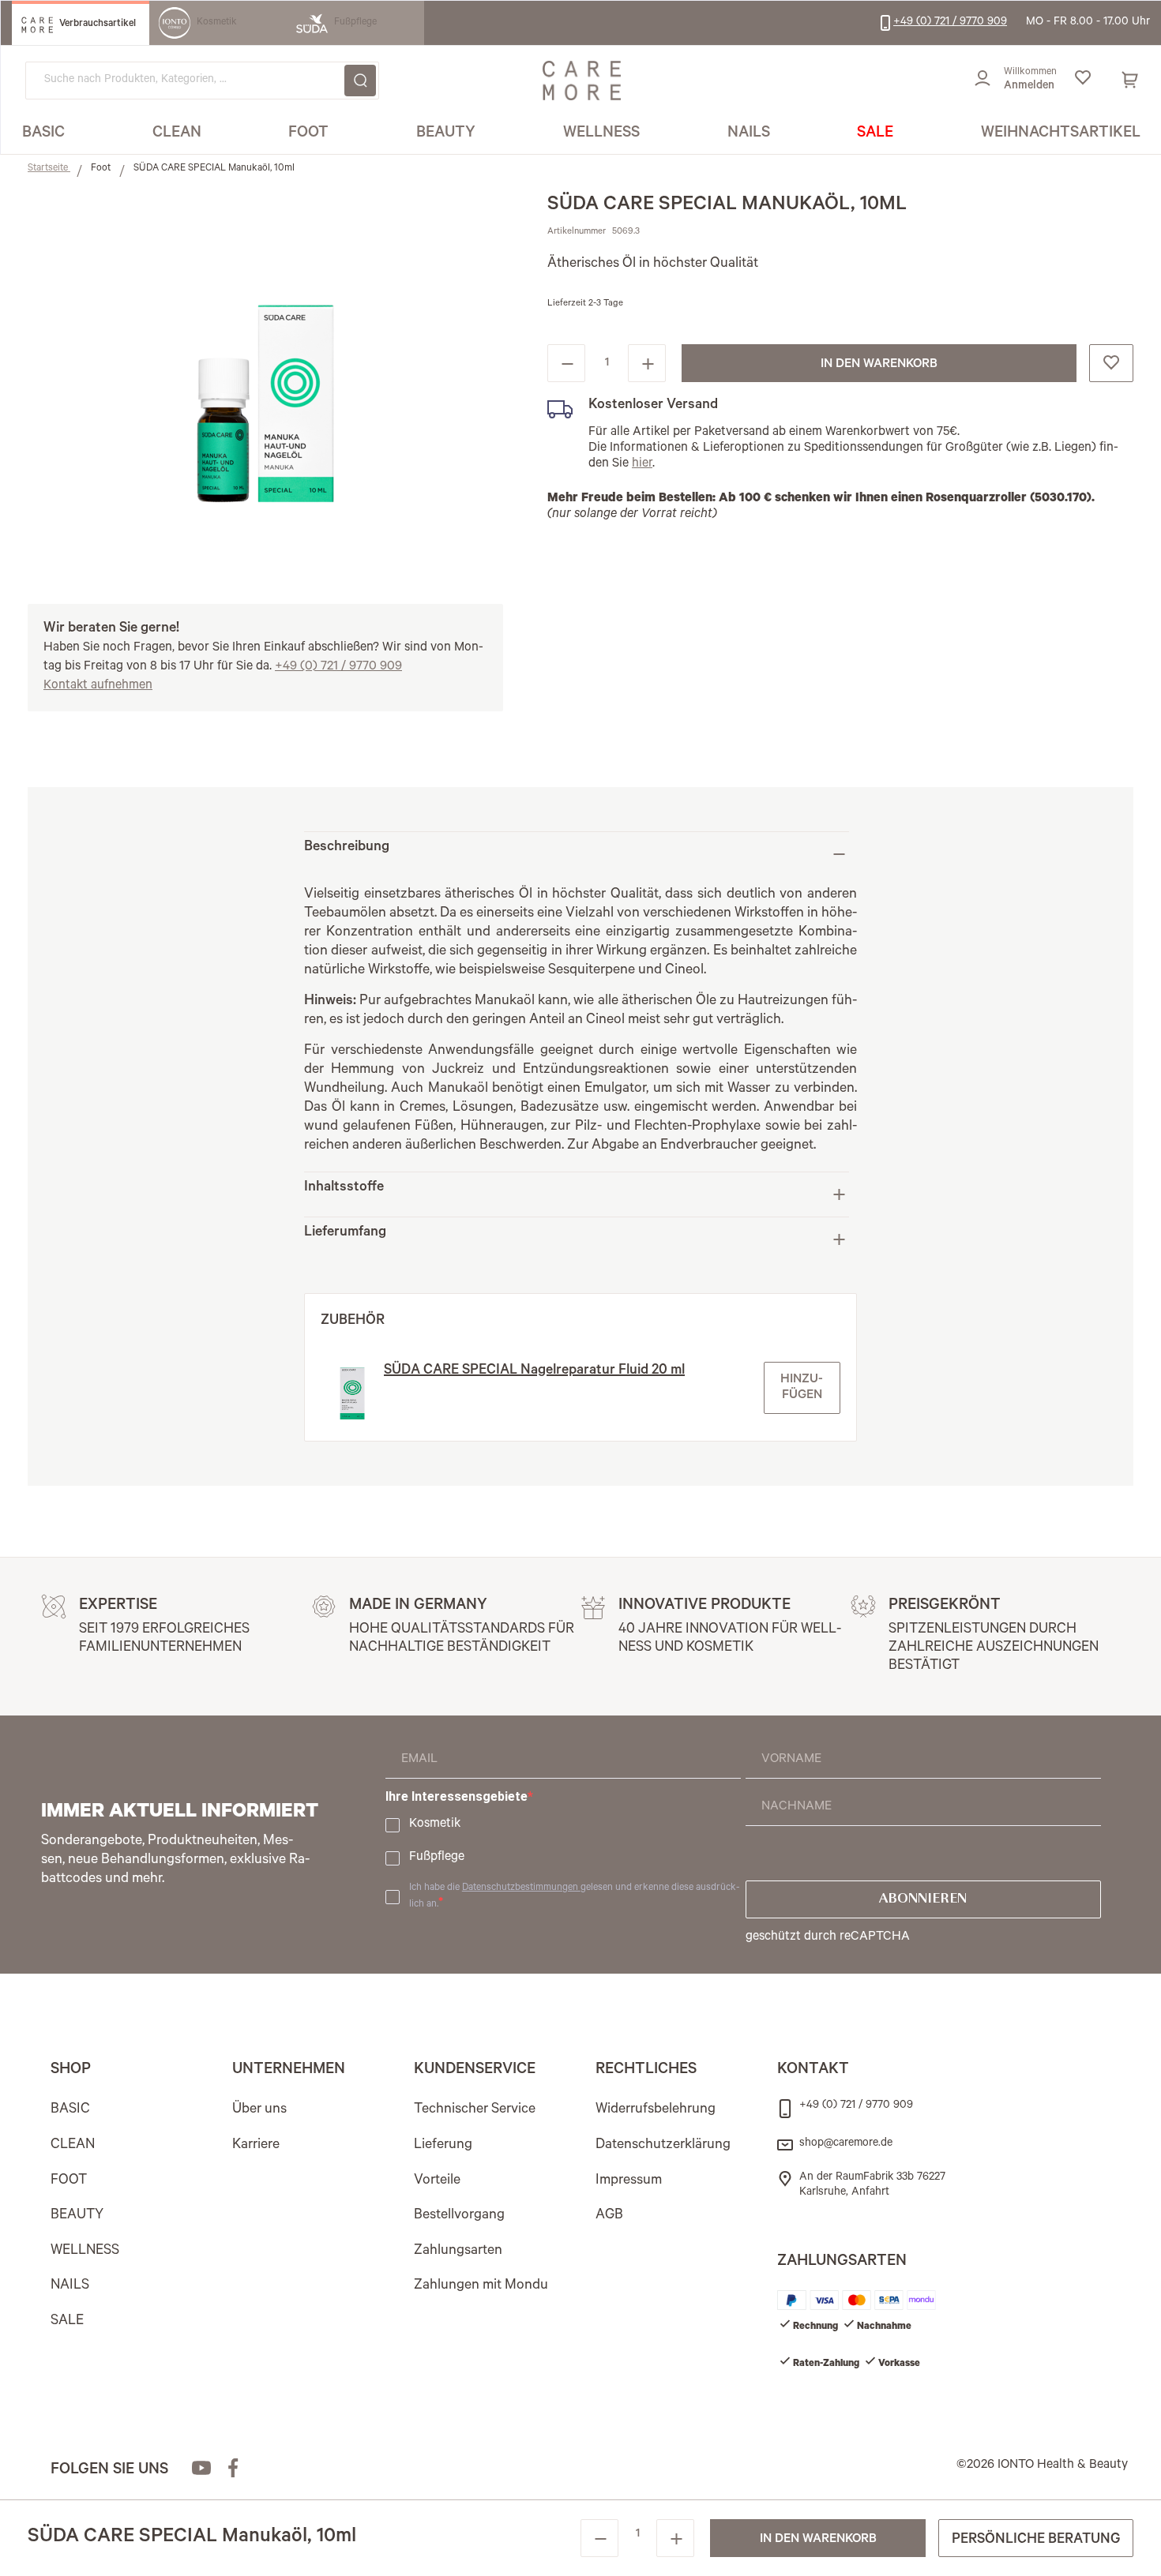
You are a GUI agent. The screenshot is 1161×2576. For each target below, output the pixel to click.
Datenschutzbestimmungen (521, 1888)
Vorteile (437, 2181)
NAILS (70, 2286)
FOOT (69, 2181)
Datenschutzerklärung (663, 2146)
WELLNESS (85, 2252)
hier (642, 464)
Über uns (259, 2110)
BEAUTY (77, 2216)
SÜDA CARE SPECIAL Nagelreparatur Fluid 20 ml (534, 1371)
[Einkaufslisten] (1082, 81)
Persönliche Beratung (1036, 2540)
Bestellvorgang (459, 2216)
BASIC (70, 2110)
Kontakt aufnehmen (98, 686)
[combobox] (202, 81)
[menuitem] (43, 134)
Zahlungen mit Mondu (481, 2286)
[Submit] (360, 81)
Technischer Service (475, 2110)
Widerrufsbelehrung (656, 2110)
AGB (609, 2216)
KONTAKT (813, 2071)
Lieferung (443, 2146)
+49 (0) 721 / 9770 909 (338, 667)
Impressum (629, 2181)
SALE (67, 2322)
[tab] (577, 854)
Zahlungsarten (458, 2252)
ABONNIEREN (923, 1899)
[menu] (581, 135)
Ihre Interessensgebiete (457, 1796)
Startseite (49, 169)
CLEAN (73, 2146)
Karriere (256, 2146)
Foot (102, 169)
